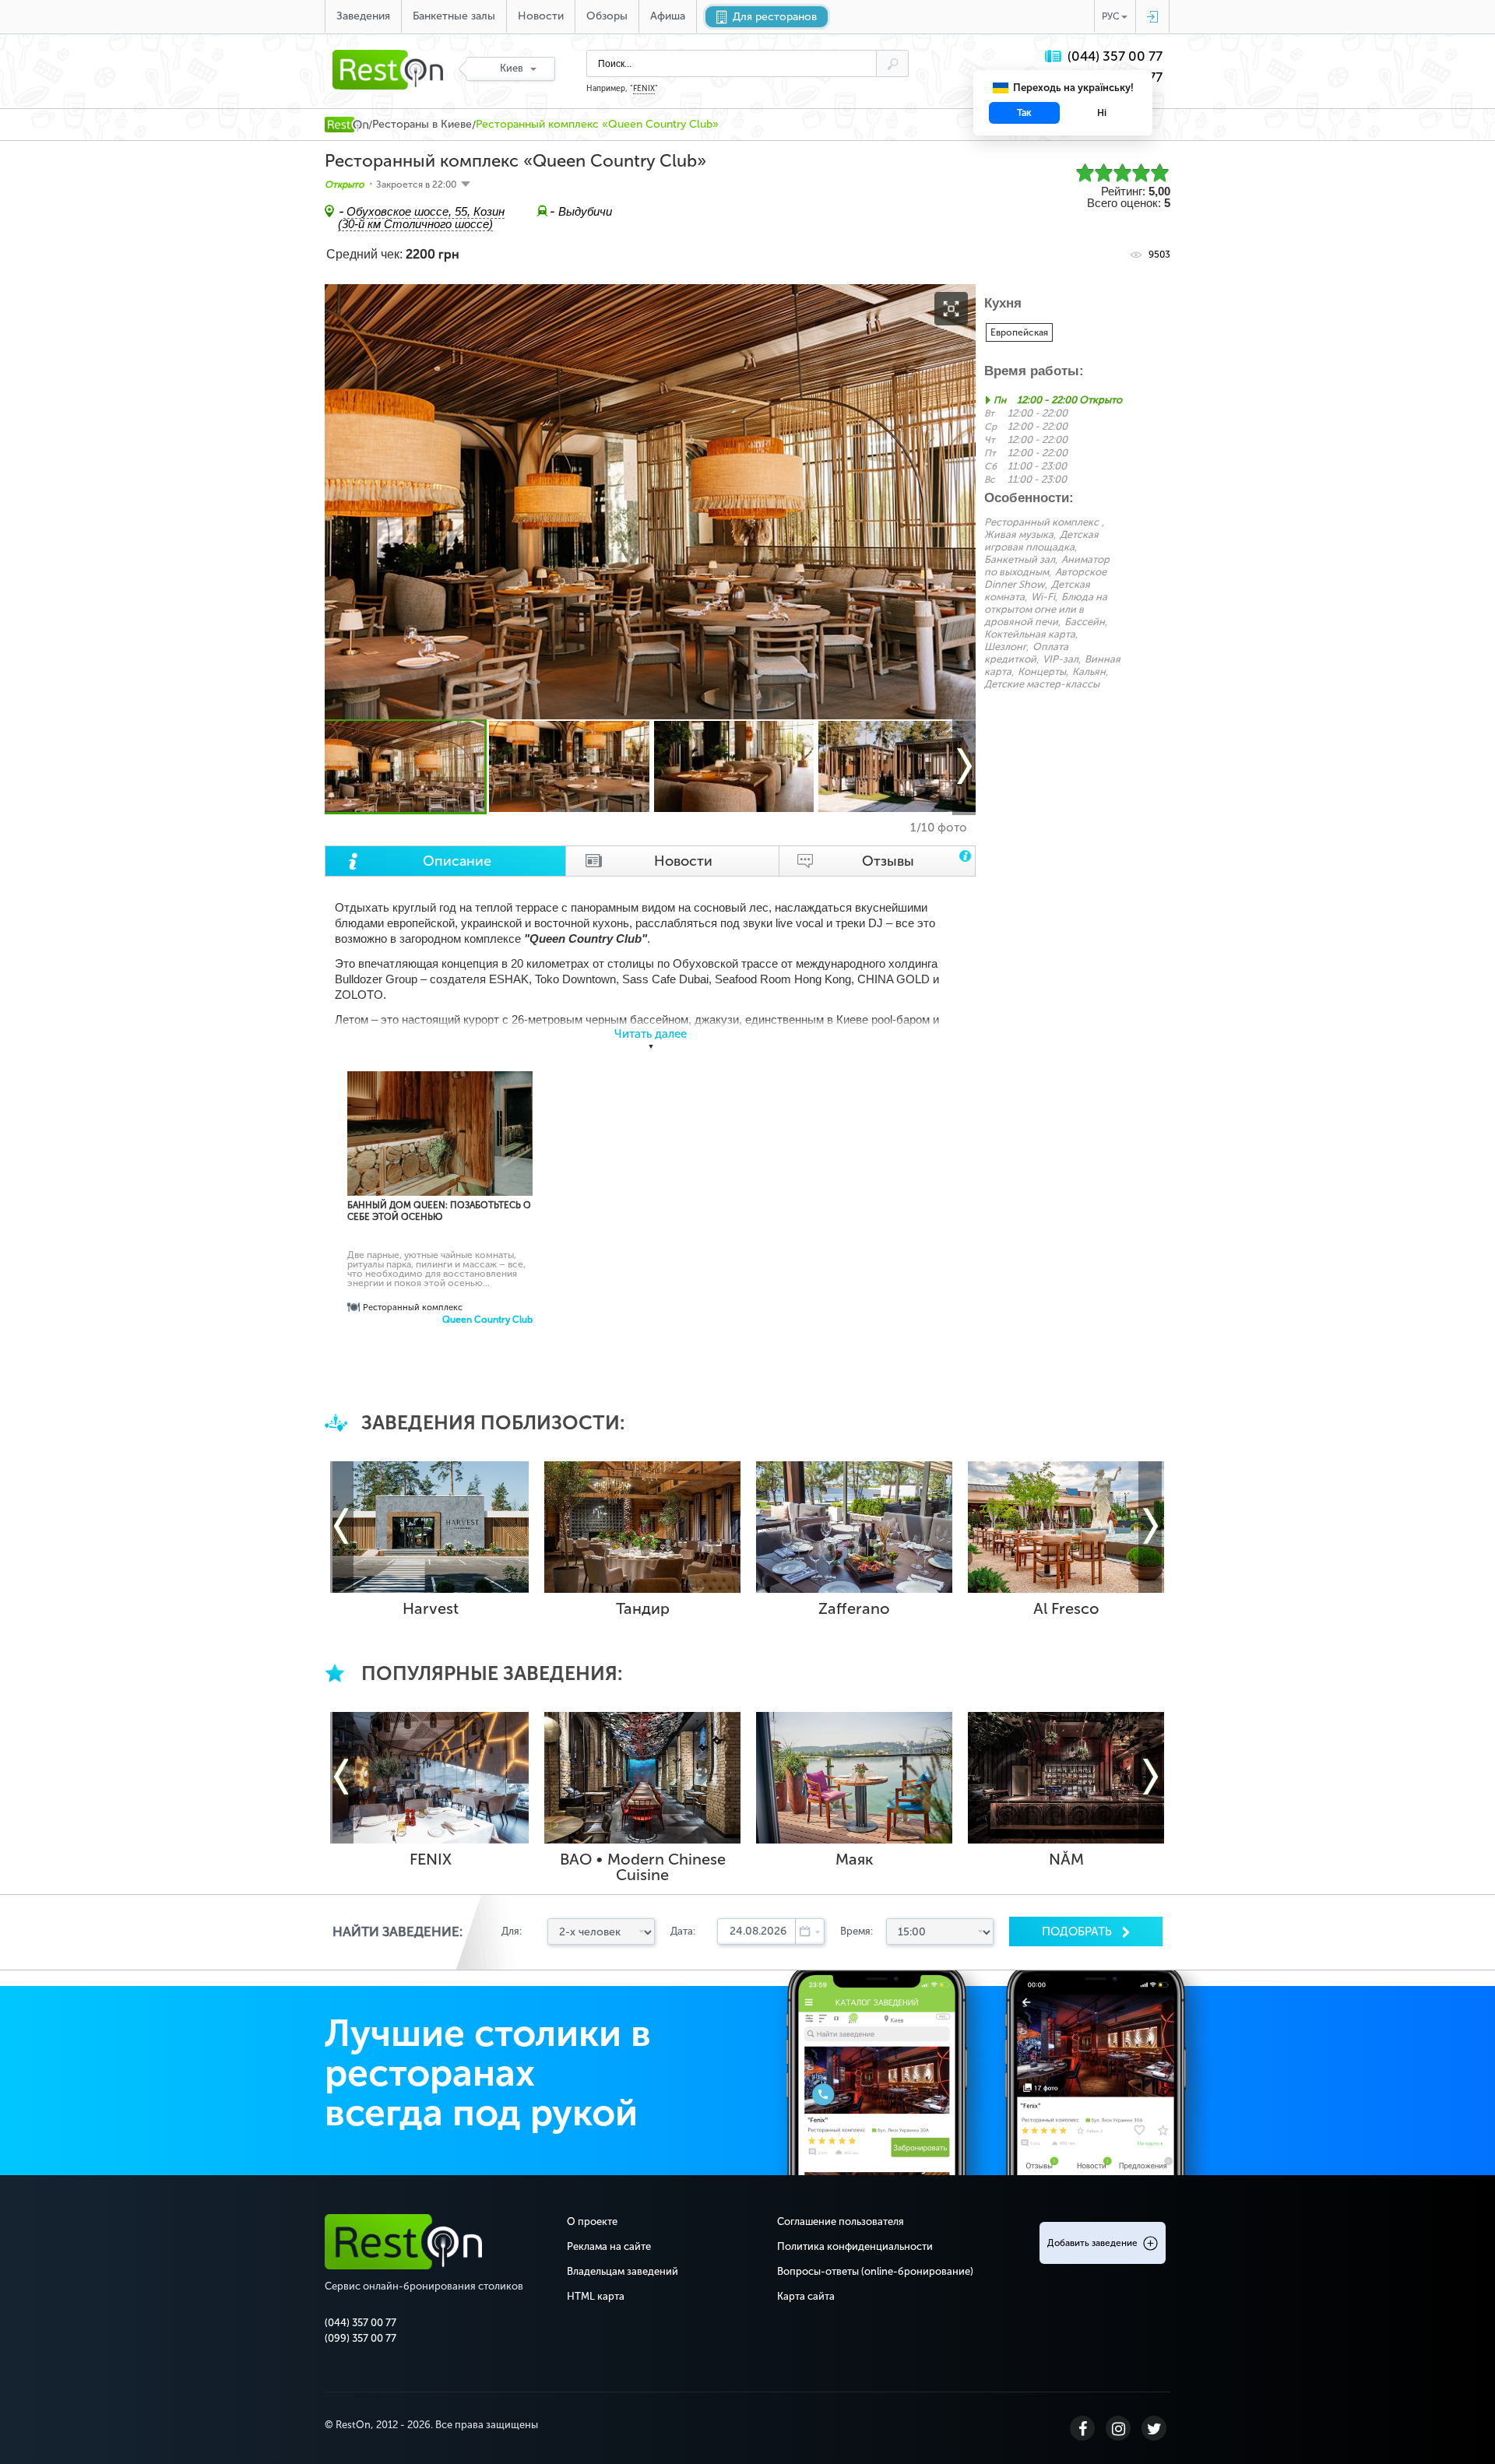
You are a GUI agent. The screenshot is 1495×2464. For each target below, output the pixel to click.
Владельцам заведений (623, 2271)
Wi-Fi (1043, 597)
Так (1024, 113)
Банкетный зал (1020, 559)
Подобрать (1078, 1931)
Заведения (363, 16)
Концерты (1042, 671)
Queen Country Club (487, 1320)
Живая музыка (1019, 534)
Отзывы (888, 861)
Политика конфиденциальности (855, 2246)
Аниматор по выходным (1047, 566)
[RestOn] (346, 125)
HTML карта (596, 2296)
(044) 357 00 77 (1115, 56)
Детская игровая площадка (1041, 541)
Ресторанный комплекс (1041, 522)
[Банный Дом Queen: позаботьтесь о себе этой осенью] (440, 1165)
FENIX (644, 89)
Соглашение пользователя (841, 2221)
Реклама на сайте (609, 2246)
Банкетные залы (454, 16)
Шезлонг (1005, 647)
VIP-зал (1061, 659)
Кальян (1089, 671)
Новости (541, 16)
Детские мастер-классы (1042, 684)
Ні (1102, 113)
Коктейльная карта (1030, 634)
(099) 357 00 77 (361, 2338)
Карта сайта (806, 2296)
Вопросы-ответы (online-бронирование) (875, 2271)
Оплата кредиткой (1026, 653)
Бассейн (1085, 622)
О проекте (592, 2221)
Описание (457, 861)
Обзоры (607, 16)
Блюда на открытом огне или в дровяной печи (1046, 609)
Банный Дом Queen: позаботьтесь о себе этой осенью (439, 1211)
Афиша (668, 16)
